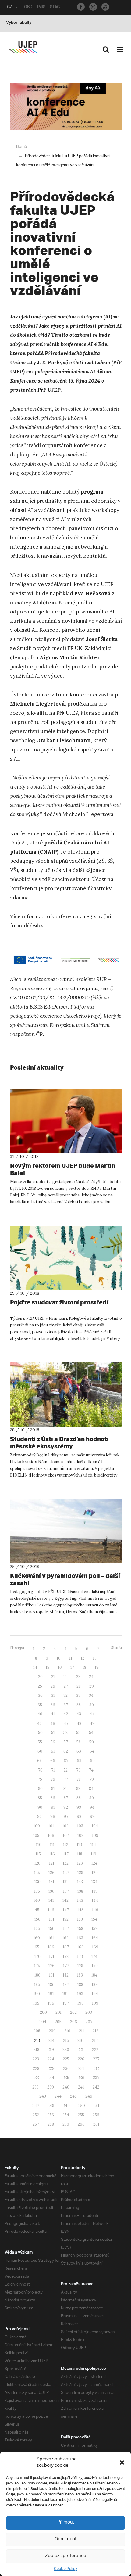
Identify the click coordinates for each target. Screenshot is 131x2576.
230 (66, 2069)
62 (66, 1751)
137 (66, 1891)
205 (58, 2022)
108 (80, 1835)
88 (79, 1798)
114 (93, 1845)
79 (92, 1779)
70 (40, 1770)
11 (71, 1658)
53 (78, 1733)
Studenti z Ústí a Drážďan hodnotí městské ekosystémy (59, 1443)
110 (39, 1845)
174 (94, 1957)
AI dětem (44, 603)
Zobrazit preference (66, 2556)
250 (82, 2106)
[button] (122, 2463)
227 (96, 2059)
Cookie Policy (65, 2569)
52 (65, 1733)
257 (36, 2124)
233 (36, 2078)
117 (66, 1854)
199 (95, 2003)
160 (37, 1938)
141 (51, 1900)
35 (40, 1705)
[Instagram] (93, 7)
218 (36, 2050)
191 (51, 1994)
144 (95, 1900)
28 (79, 1686)
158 (80, 1928)
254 (66, 2115)
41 (53, 1714)
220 (66, 2050)
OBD (28, 8)
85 (40, 1798)
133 (80, 1882)
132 (66, 1882)
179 (95, 1966)
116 (52, 1854)
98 (79, 1817)
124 (94, 1863)
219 (51, 2050)
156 (51, 1928)
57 (66, 1742)
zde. (38, 926)
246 (89, 2096)
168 (80, 1947)
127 (66, 1873)
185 (37, 1985)
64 (92, 1751)
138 (80, 1891)
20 (40, 1677)
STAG (55, 8)
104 (95, 1826)
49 (92, 1723)
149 (95, 1910)
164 (95, 1938)
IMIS (41, 8)
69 (92, 1761)
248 (51, 2106)
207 (89, 2022)
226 (81, 2059)
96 (53, 1817)
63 (79, 1751)
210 (67, 2031)
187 (66, 1985)
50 (40, 1733)
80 (40, 1789)
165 (36, 1947)
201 (58, 2012)
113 (79, 1845)
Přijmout (66, 2522)
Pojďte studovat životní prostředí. (60, 1302)
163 (80, 1938)
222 (95, 2050)
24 (91, 1677)
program (92, 492)
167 (66, 1947)
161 (51, 1938)
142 (65, 1900)
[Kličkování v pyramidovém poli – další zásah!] (66, 1531)
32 (65, 1695)
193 (80, 1994)
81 (53, 1789)
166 (51, 1947)
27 (66, 1686)
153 (80, 1919)
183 (80, 1975)
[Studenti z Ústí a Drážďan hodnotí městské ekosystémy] (66, 1395)
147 (66, 1910)
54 (91, 1733)
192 (65, 1994)
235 (66, 2078)
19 (97, 1667)
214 (51, 2040)
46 (53, 1723)
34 (91, 1695)
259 (66, 2124)
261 (96, 2124)
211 (81, 2031)
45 (39, 1723)
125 (37, 1873)
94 (92, 1807)
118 (80, 1854)
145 (36, 1910)
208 (37, 2031)
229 (51, 2069)
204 (43, 2022)
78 (79, 1779)
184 (94, 1975)
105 (36, 1835)
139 (95, 1891)
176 (51, 1966)
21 (53, 1677)
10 (59, 1658)
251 (96, 2106)
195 (36, 2003)
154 (94, 1919)
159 (95, 1928)
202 (73, 2012)
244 (58, 2096)
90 (40, 1807)
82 (65, 1789)
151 (52, 1919)
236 (81, 2078)
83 (78, 1789)
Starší (116, 1648)
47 (66, 1723)
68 (79, 1761)
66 (53, 1761)
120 (37, 1863)
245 (73, 2096)
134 (94, 1882)
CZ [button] (10, 8)
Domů (21, 147)
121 (52, 1863)
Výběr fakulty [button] (19, 23)
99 (92, 1817)
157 (66, 1928)
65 (39, 1761)
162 (65, 1938)
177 (66, 1966)
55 (40, 1742)
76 (53, 1779)
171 (52, 1957)
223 (36, 2059)
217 (95, 2040)
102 (65, 1826)
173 (80, 1957)
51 (53, 1733)
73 (78, 1770)
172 (66, 1957)
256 (96, 2115)
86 (53, 1798)
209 (52, 2031)
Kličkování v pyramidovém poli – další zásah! (65, 1579)
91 (53, 1807)
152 (66, 1919)
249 (66, 2106)
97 (66, 1817)
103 (80, 1826)
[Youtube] (105, 7)
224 (51, 2059)
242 (96, 2087)
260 (81, 2124)
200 (43, 2012)
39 (92, 1705)
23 (78, 1677)
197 (66, 2003)
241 (81, 2087)
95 (39, 1817)
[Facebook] (81, 7)
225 (66, 2059)
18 (84, 1667)
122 (66, 1863)
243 (43, 2096)
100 (37, 1826)
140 (37, 1900)
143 (80, 1900)
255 (81, 2115)
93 (79, 1807)
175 (37, 1966)
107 (66, 1835)
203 (89, 2012)
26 (53, 1686)
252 (36, 2115)
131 (52, 1882)
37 (66, 1705)
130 (37, 1882)
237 (96, 2078)
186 (51, 1985)
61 (53, 1751)
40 (40, 1714)
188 (80, 1985)
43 (79, 1714)
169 (95, 1947)
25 (40, 1686)
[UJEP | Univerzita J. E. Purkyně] (23, 47)
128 (80, 1873)
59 (92, 1742)
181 (52, 1975)
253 (51, 2115)
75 (40, 1779)
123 (80, 1863)
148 (80, 1910)
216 (80, 2040)
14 (35, 1667)
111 (52, 1845)
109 (95, 1835)
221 (81, 2050)
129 (95, 1873)
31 (53, 1695)
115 (38, 1854)
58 (79, 1742)
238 (35, 2087)
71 (53, 1770)
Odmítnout (65, 2539)
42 (66, 1714)
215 (66, 2040)
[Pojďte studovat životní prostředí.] (66, 1258)
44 (92, 1714)
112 (66, 1845)
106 (51, 1835)
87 (66, 1798)
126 (51, 1873)
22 (65, 1677)
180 (37, 1975)
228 (36, 2069)
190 (37, 1994)
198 (80, 2003)
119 (94, 1854)
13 (95, 1658)
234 (51, 2078)
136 (51, 1891)
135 (37, 1891)
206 (74, 2022)
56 (53, 1742)
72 (65, 1770)
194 (95, 1994)
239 (51, 2087)
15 (48, 1667)
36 (53, 1705)
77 (66, 1779)
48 (79, 1723)
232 (96, 2069)
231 (81, 2069)
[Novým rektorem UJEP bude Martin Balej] (66, 1121)
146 (51, 1910)
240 (66, 2087)
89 (92, 1798)
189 (95, 1985)
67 (66, 1761)
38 (79, 1705)
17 (72, 1667)
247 (36, 2106)
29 (92, 1686)
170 (37, 1957)
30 (40, 1695)
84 (91, 1789)
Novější (17, 1648)
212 (96, 2031)
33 (78, 1695)
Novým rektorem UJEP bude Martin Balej (63, 1169)
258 (51, 2124)
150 (37, 1919)
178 (80, 1966)
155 (37, 1928)
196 (51, 2003)
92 (66, 1807)
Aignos (49, 657)
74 (91, 1770)
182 (66, 1975)
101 (51, 1826)
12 (83, 1658)
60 (40, 1751)
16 (60, 1667)
